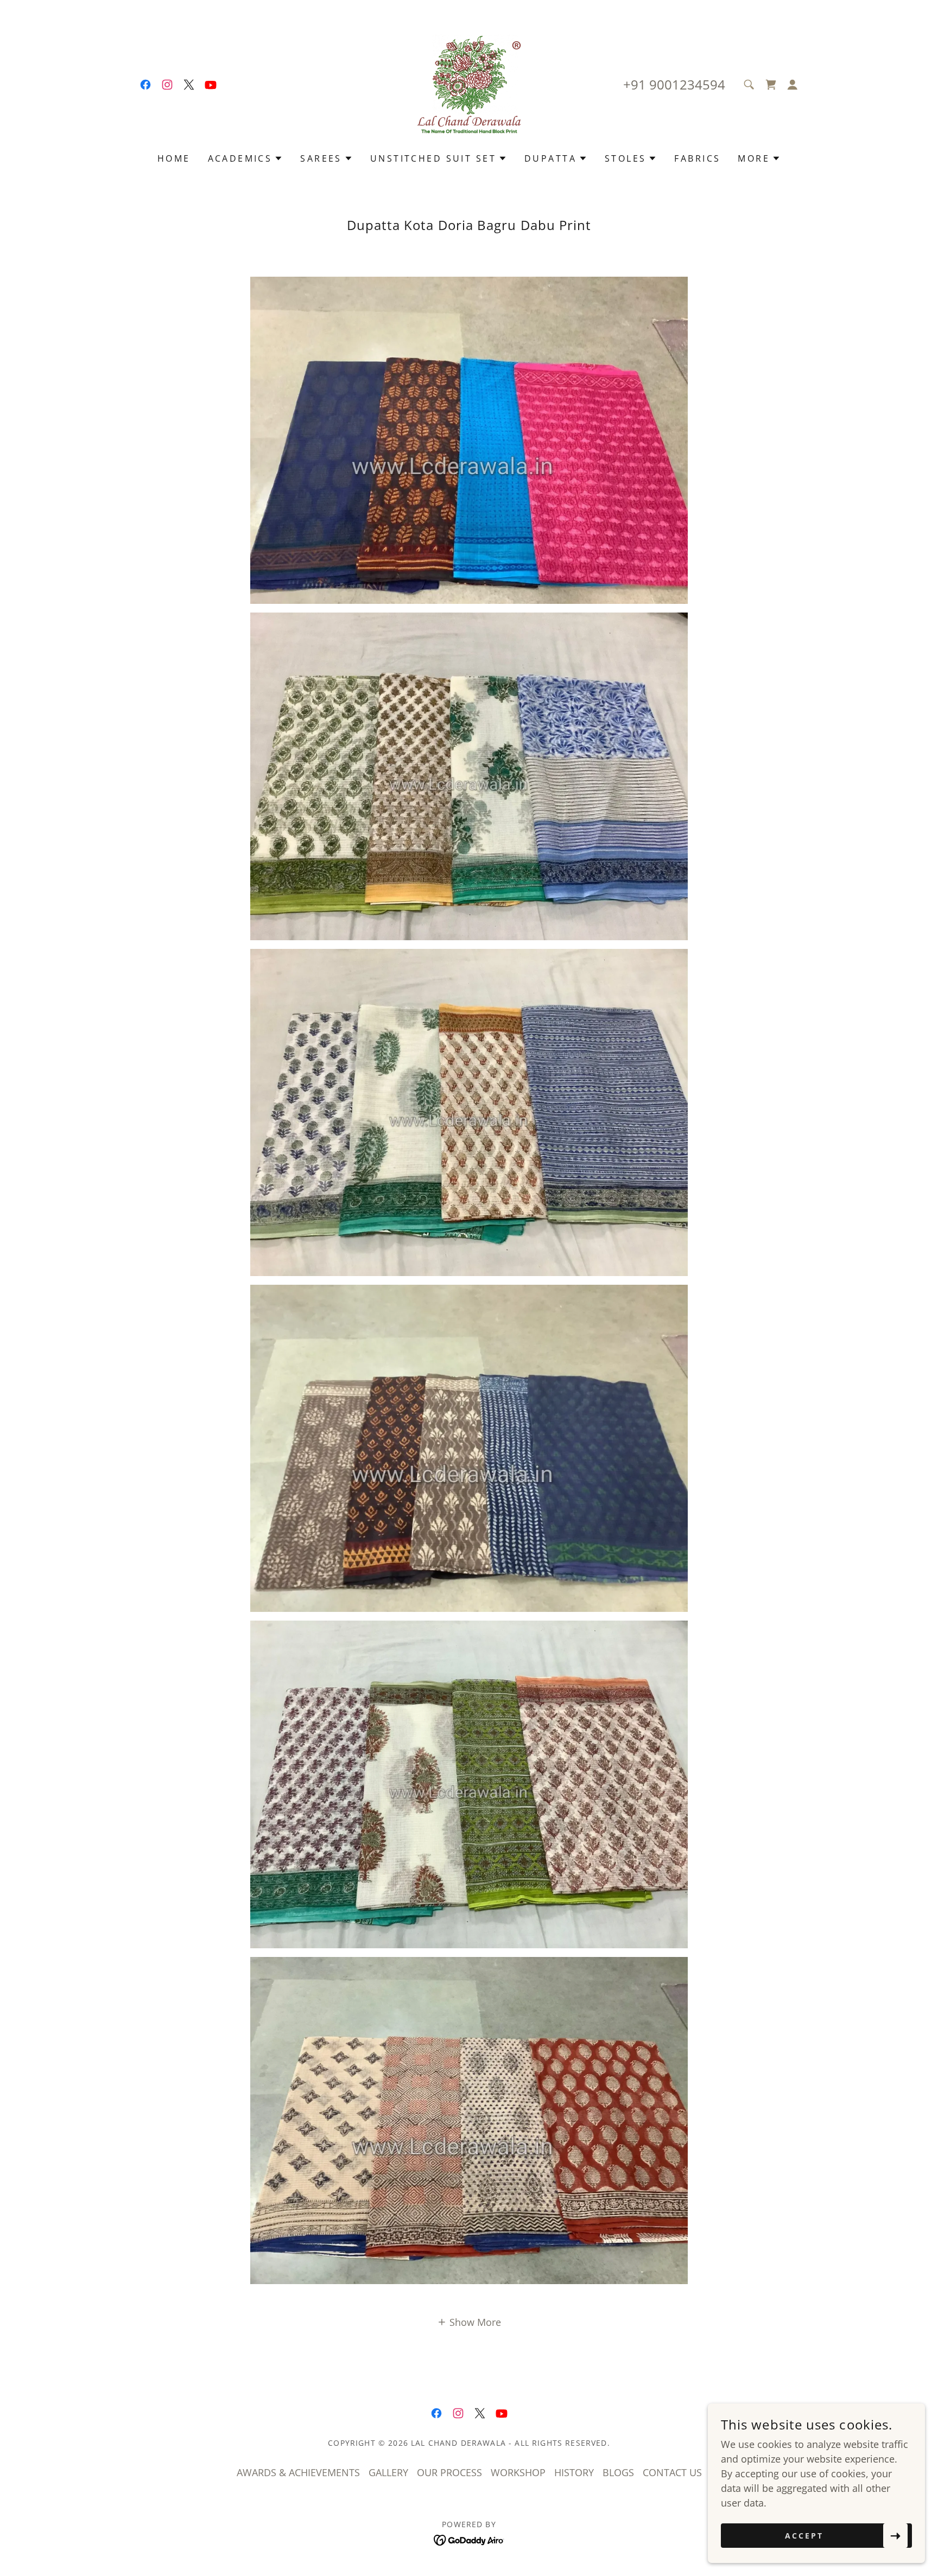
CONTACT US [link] (672, 2472)
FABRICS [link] (697, 158)
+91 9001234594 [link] (674, 84)
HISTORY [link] (574, 2472)
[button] (793, 85)
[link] (145, 85)
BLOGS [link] (618, 2472)
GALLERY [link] (388, 2472)
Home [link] (174, 158)
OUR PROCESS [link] (449, 2472)
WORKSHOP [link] (518, 2472)
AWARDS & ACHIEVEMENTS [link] (298, 2472)
